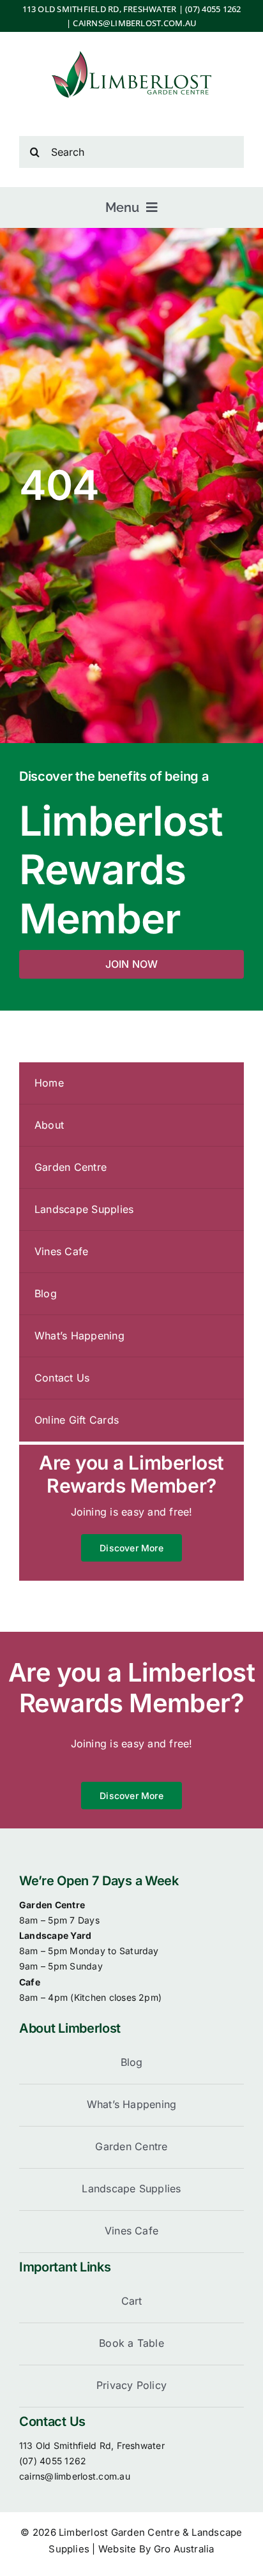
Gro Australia (184, 2549)
